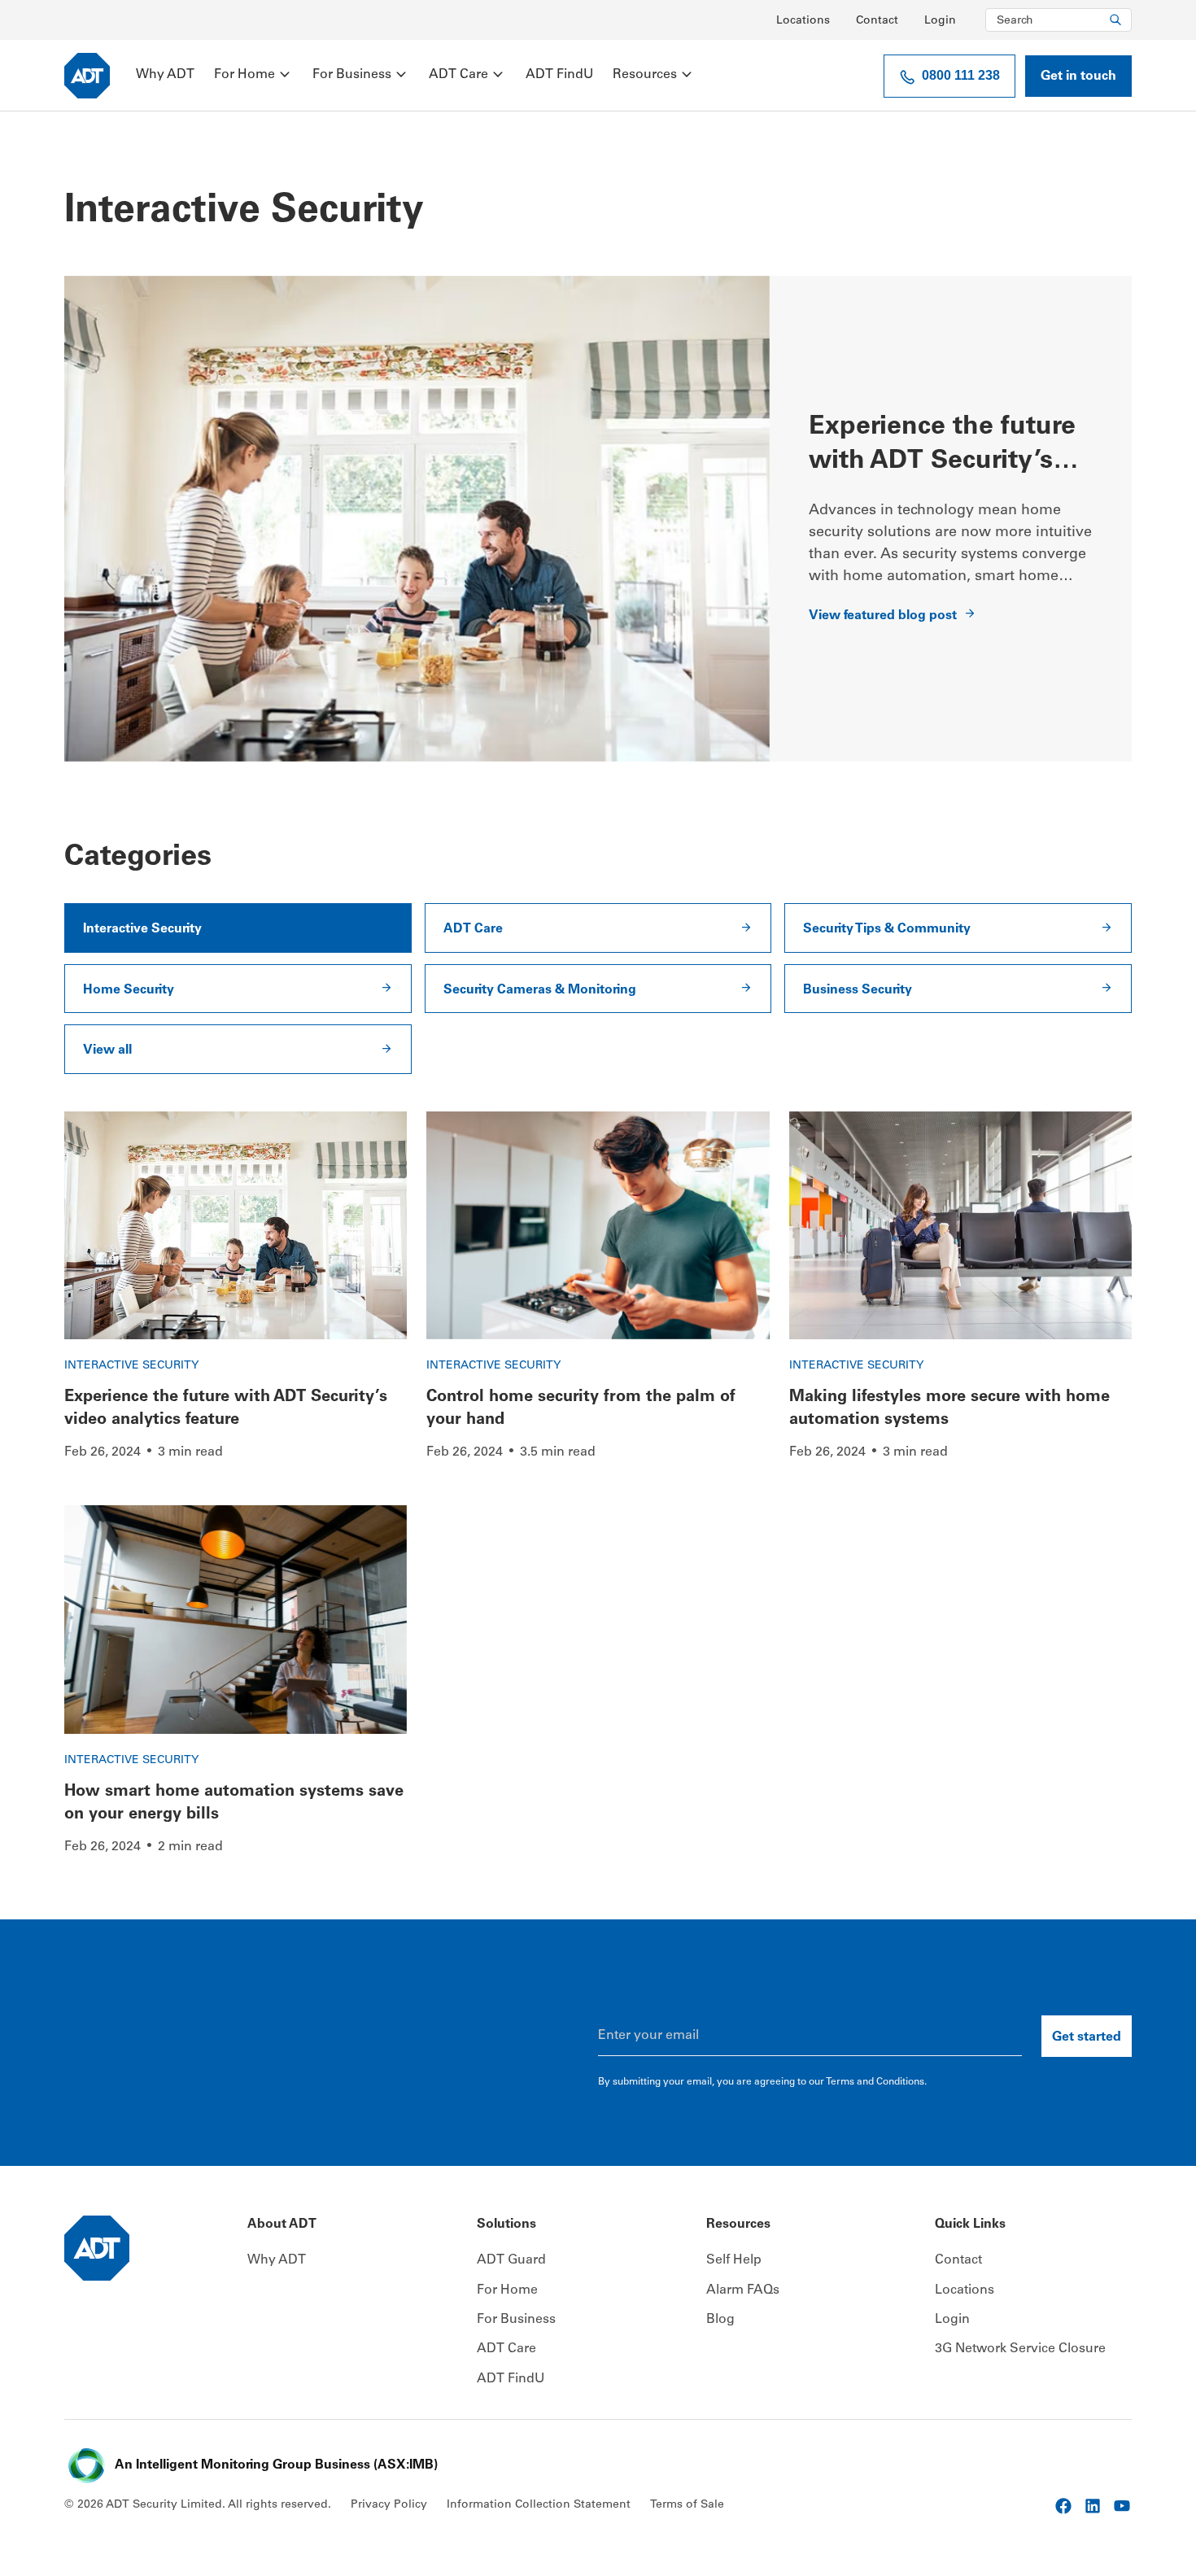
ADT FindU (559, 75)
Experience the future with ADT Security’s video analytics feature (949, 445)
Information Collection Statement (539, 2505)
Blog (720, 2320)
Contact (877, 21)
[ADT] (87, 76)
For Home (244, 75)
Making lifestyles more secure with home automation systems (949, 1409)
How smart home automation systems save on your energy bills (234, 1804)
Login (940, 21)
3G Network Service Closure (1020, 2349)
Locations (803, 21)
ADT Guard (511, 2260)
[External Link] (1063, 2506)
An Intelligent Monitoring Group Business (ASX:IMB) (276, 2465)
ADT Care (458, 75)
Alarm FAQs (743, 2290)
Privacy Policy (389, 2505)
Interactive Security (131, 1366)
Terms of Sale (687, 2505)
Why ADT (165, 75)
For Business (352, 75)
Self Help (734, 2260)
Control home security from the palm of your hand (581, 1409)
